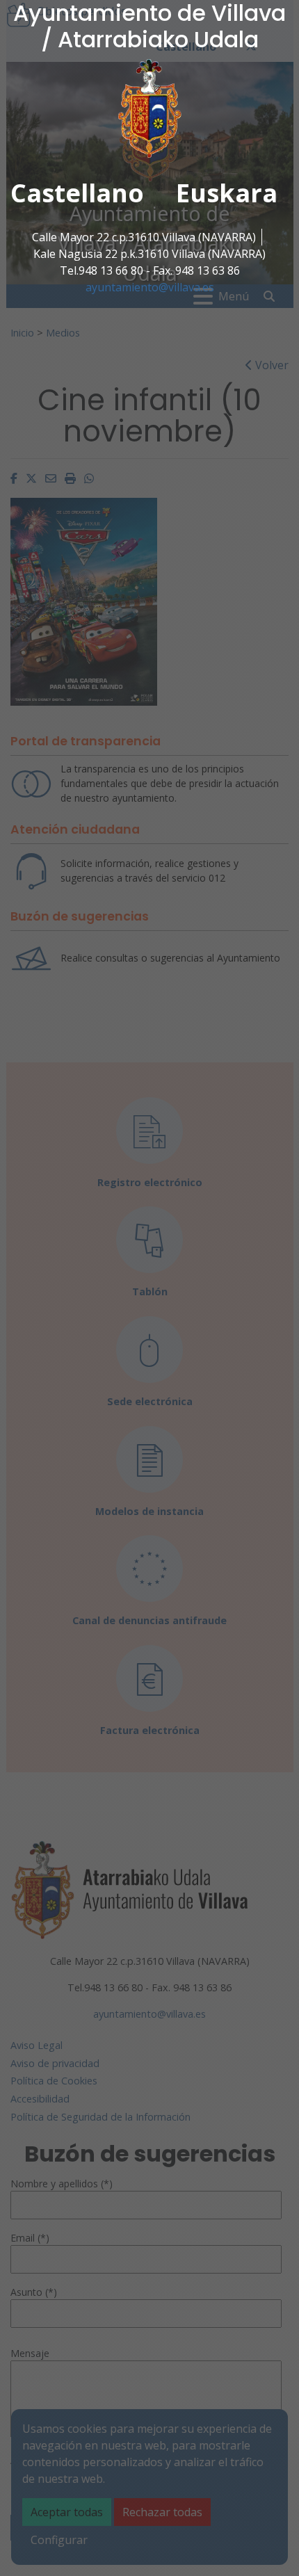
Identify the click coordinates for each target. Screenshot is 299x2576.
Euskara (227, 193)
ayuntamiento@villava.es (150, 287)
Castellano (77, 193)
